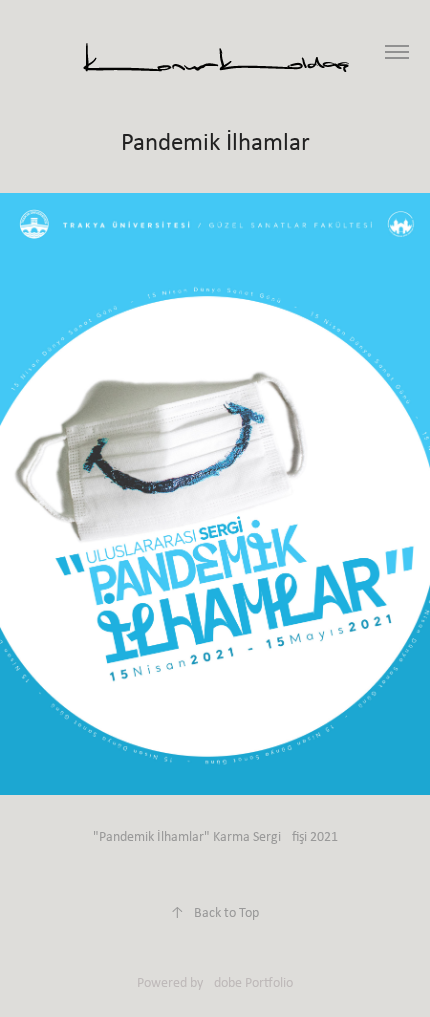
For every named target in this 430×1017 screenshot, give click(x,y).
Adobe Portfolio (249, 982)
